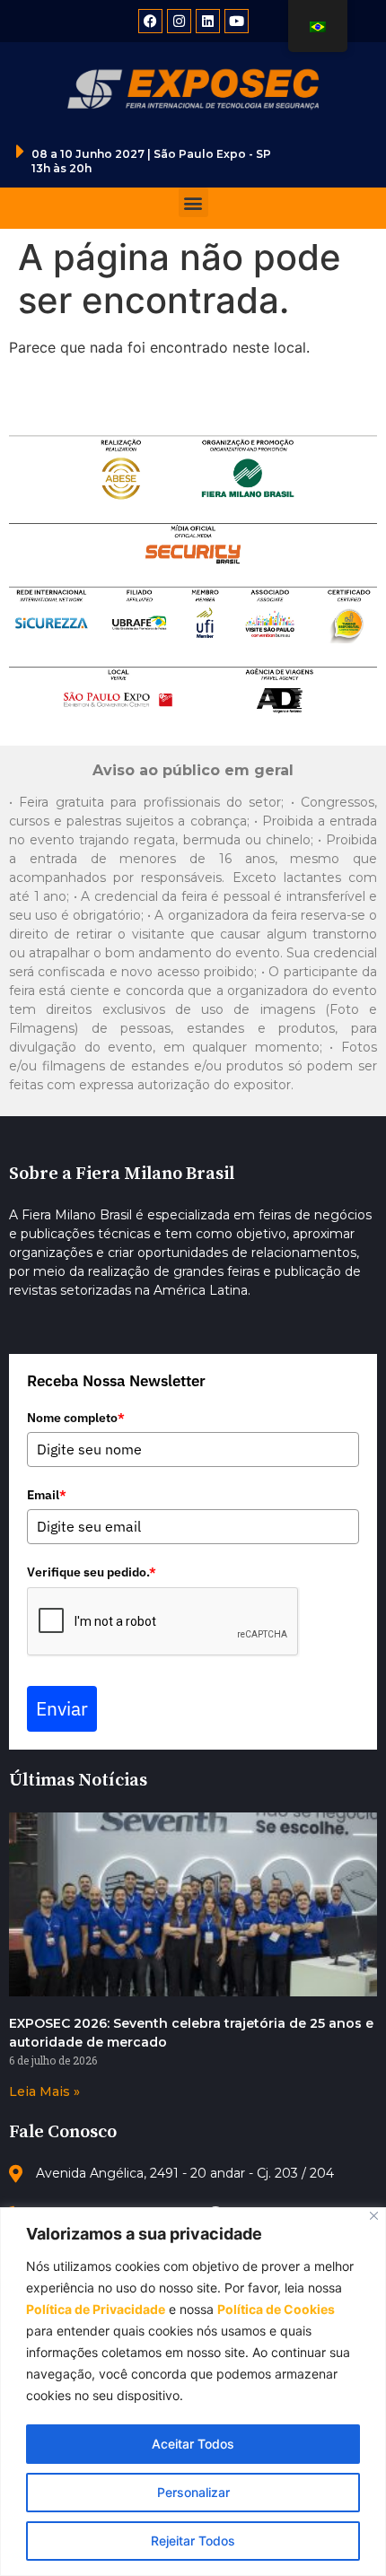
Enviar (62, 1708)
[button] (193, 202)
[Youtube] (237, 21)
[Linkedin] (208, 21)
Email (47, 1495)
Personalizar (193, 2492)
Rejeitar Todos (193, 2541)
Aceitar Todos (193, 2444)
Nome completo (76, 1418)
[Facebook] (150, 21)
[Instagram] (179, 21)
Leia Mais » (44, 2091)
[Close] (374, 2216)
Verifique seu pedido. (92, 1572)
